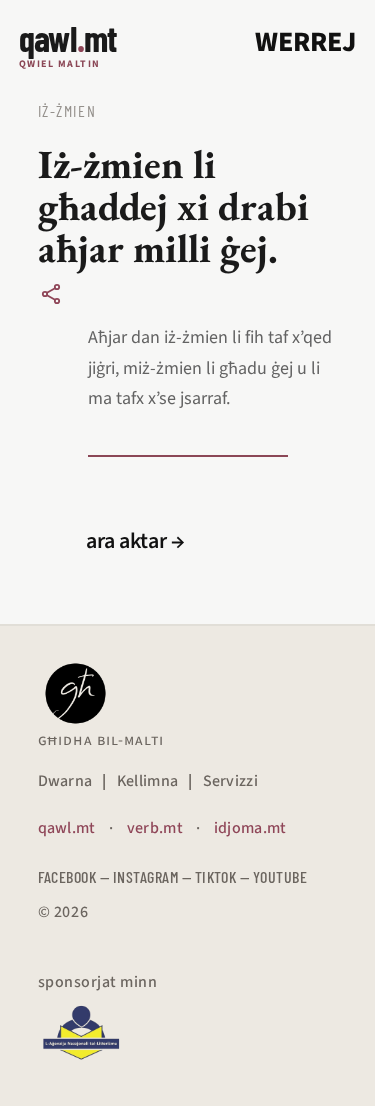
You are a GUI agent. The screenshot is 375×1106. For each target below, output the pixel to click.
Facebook (67, 876)
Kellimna (148, 781)
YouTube (280, 876)
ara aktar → (135, 541)
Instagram (145, 876)
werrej (305, 42)
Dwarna (65, 781)
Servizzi (231, 781)
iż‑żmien (67, 110)
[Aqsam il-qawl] (51, 294)
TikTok (216, 876)
